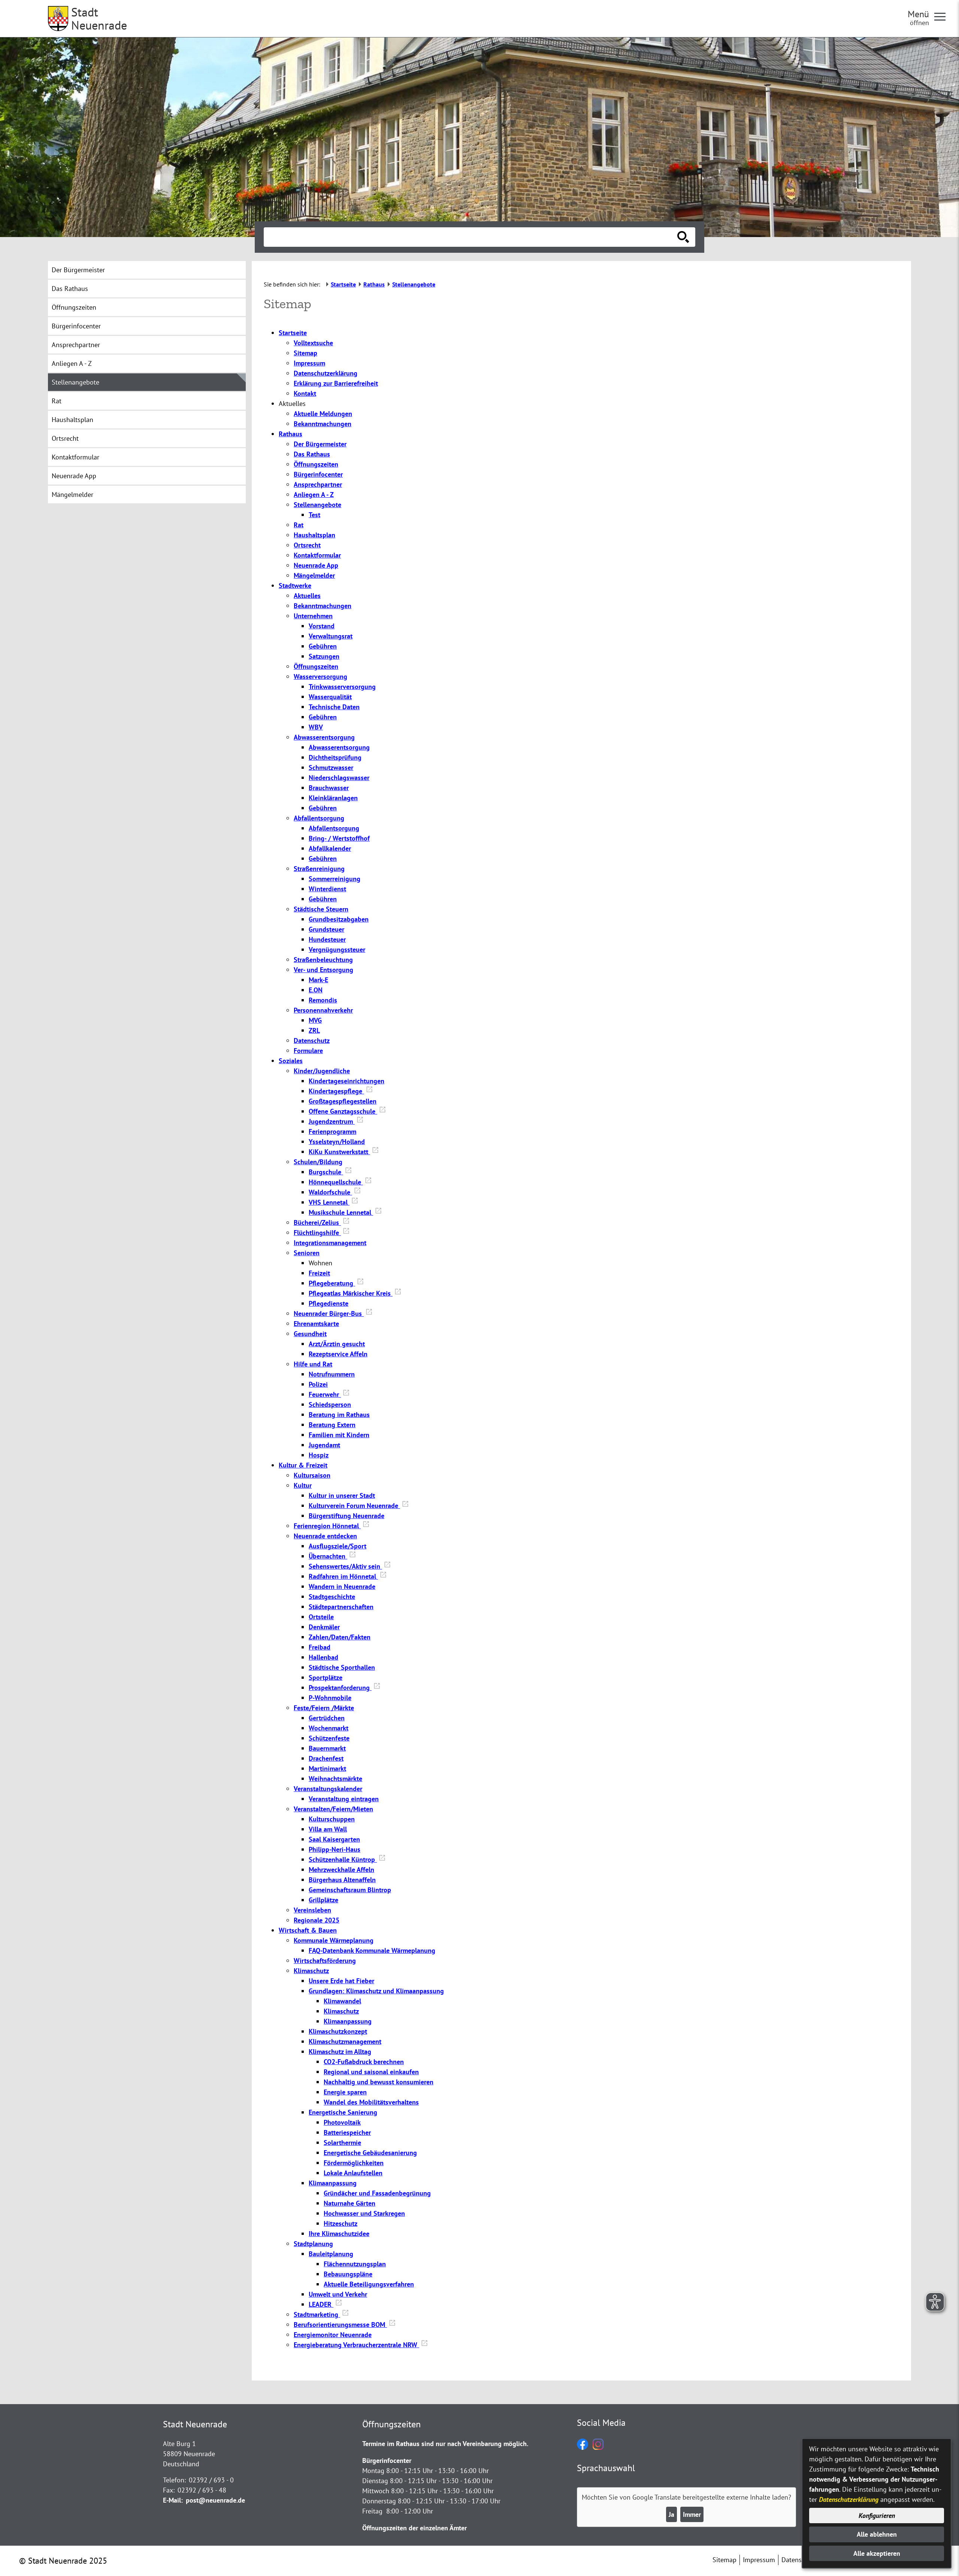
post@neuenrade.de (215, 2500)
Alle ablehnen (877, 2534)
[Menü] (943, 16)
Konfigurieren (877, 2516)
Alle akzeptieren (877, 2553)
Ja (671, 2514)
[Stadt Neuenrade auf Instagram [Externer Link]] (598, 2447)
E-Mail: (173, 2500)
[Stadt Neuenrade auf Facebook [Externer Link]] (583, 2447)
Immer (692, 2514)
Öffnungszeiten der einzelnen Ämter (415, 2528)
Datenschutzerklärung (849, 2499)
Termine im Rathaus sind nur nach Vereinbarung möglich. (445, 2444)
